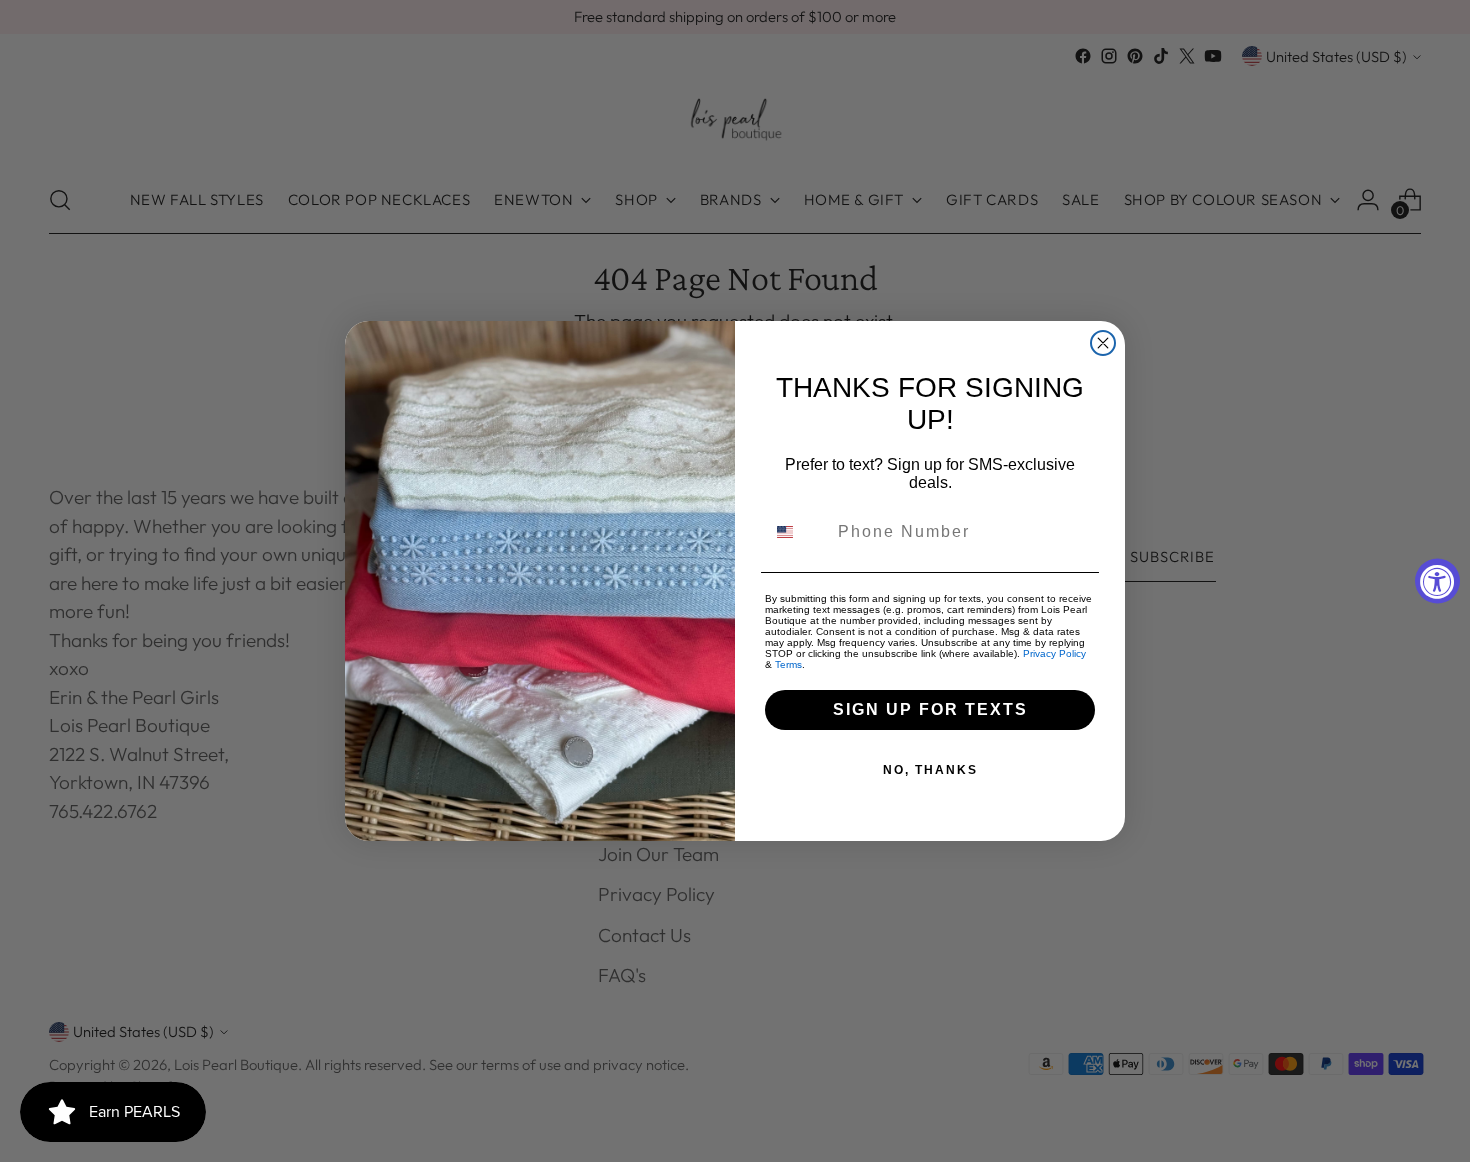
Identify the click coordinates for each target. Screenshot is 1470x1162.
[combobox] (797, 532)
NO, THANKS (930, 770)
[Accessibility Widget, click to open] (1437, 581)
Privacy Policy (1054, 653)
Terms (788, 664)
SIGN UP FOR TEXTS (930, 709)
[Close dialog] (1103, 343)
